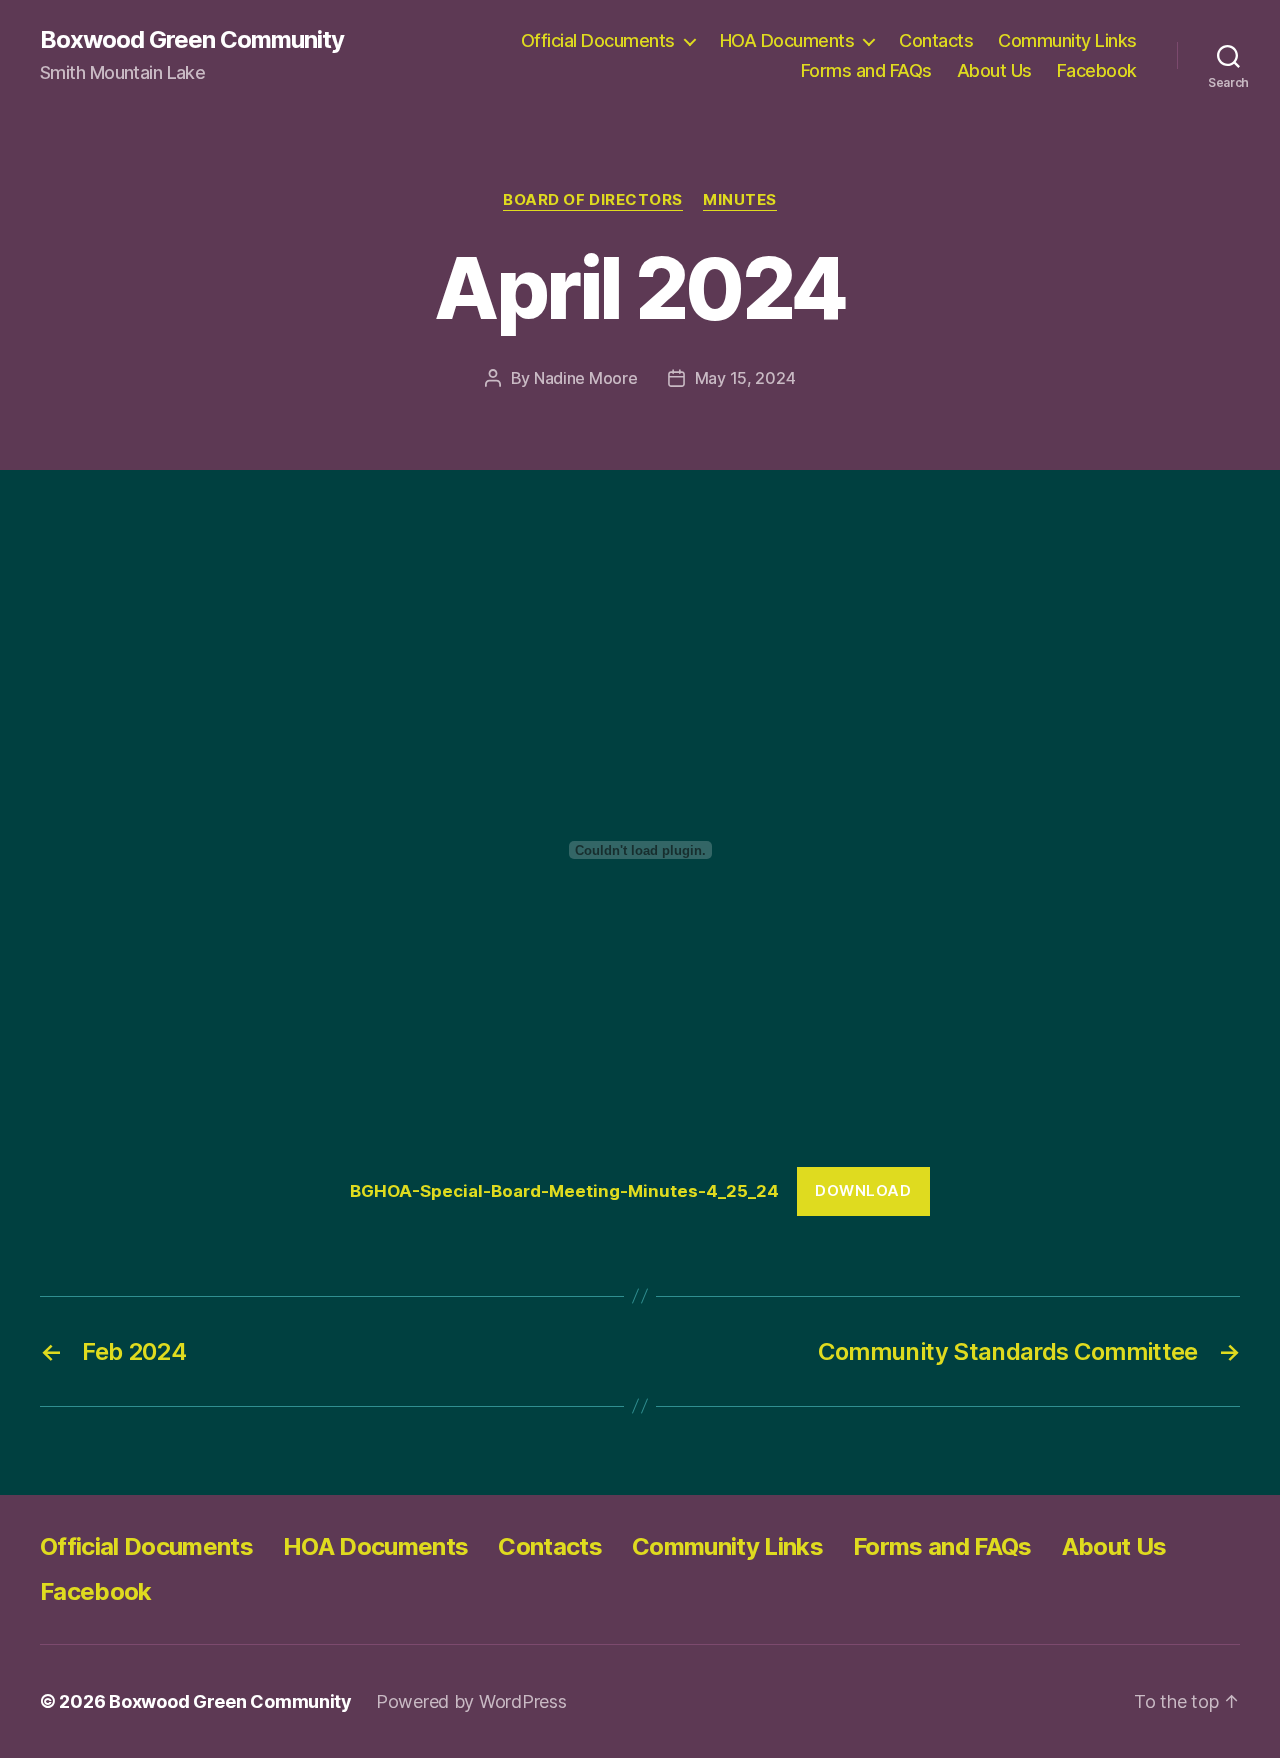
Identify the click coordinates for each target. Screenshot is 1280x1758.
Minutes (740, 200)
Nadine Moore (586, 378)
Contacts (936, 40)
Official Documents (598, 40)
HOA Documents (787, 40)
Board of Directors (593, 200)
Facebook (1097, 70)
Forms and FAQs (866, 70)
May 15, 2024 (745, 378)
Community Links (1067, 40)
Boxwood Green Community (192, 40)
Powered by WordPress (471, 1701)
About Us (994, 70)
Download (863, 1190)
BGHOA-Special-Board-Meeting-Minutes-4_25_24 (564, 1191)
